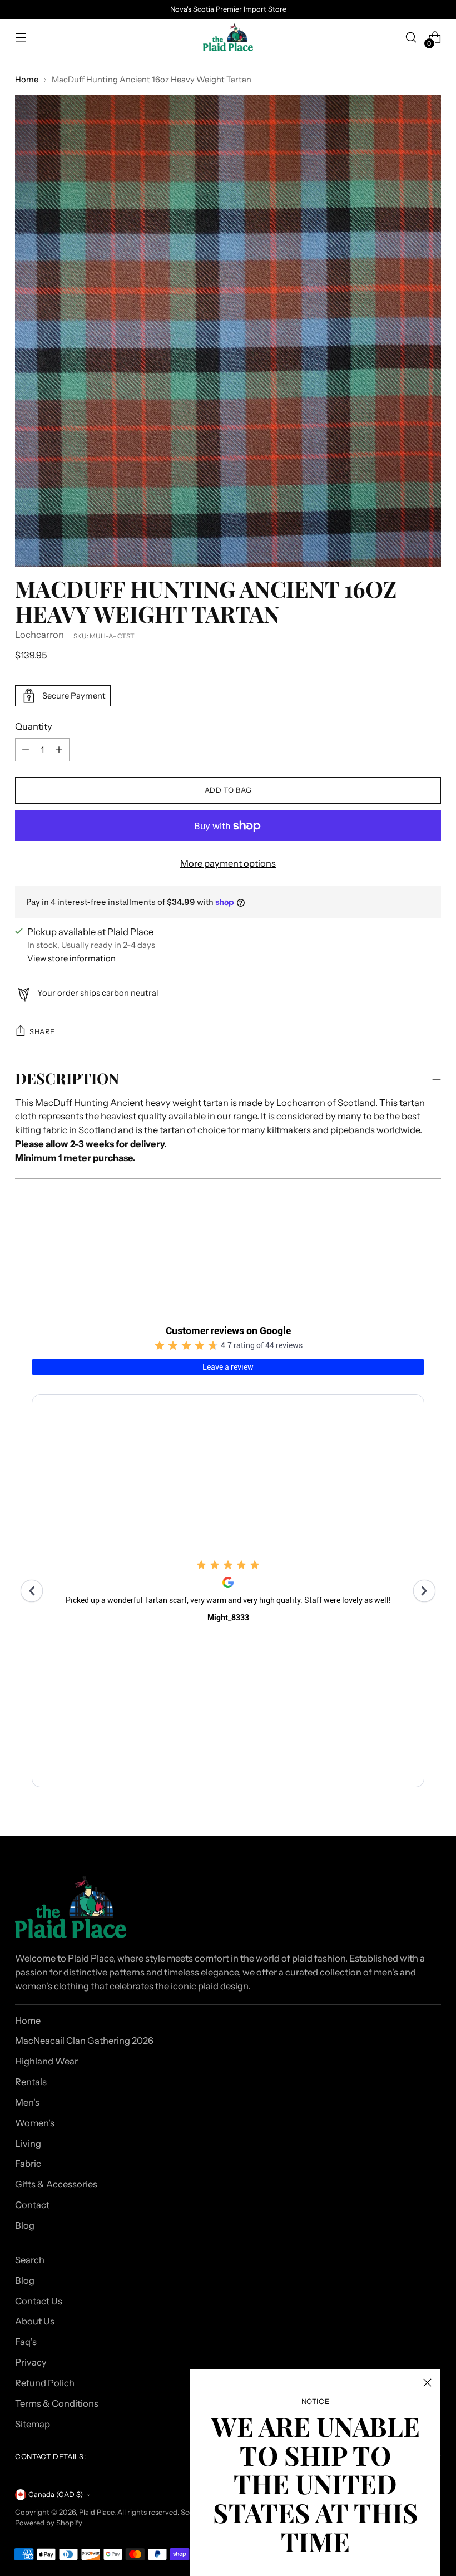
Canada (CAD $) (56, 2494)
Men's (27, 2102)
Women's (35, 2123)
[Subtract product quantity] (59, 750)
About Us (35, 2321)
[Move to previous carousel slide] (406, 1246)
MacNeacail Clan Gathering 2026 (84, 2041)
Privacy (31, 2362)
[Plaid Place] (228, 37)
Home (27, 80)
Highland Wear (46, 2061)
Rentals (31, 2082)
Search (30, 2260)
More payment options (228, 863)
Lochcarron (39, 635)
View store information (71, 958)
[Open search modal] (411, 38)
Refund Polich (45, 2383)
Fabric (28, 2164)
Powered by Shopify (49, 2523)
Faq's (26, 2342)
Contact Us (39, 2301)
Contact (32, 2205)
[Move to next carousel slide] (432, 1245)
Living (28, 2144)
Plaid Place (96, 2512)
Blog (25, 2225)
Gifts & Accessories (56, 2184)
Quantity (34, 726)
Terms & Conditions (57, 2403)
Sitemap (33, 2424)
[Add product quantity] (26, 750)
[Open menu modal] (21, 38)
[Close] (427, 2383)
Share (42, 1032)
